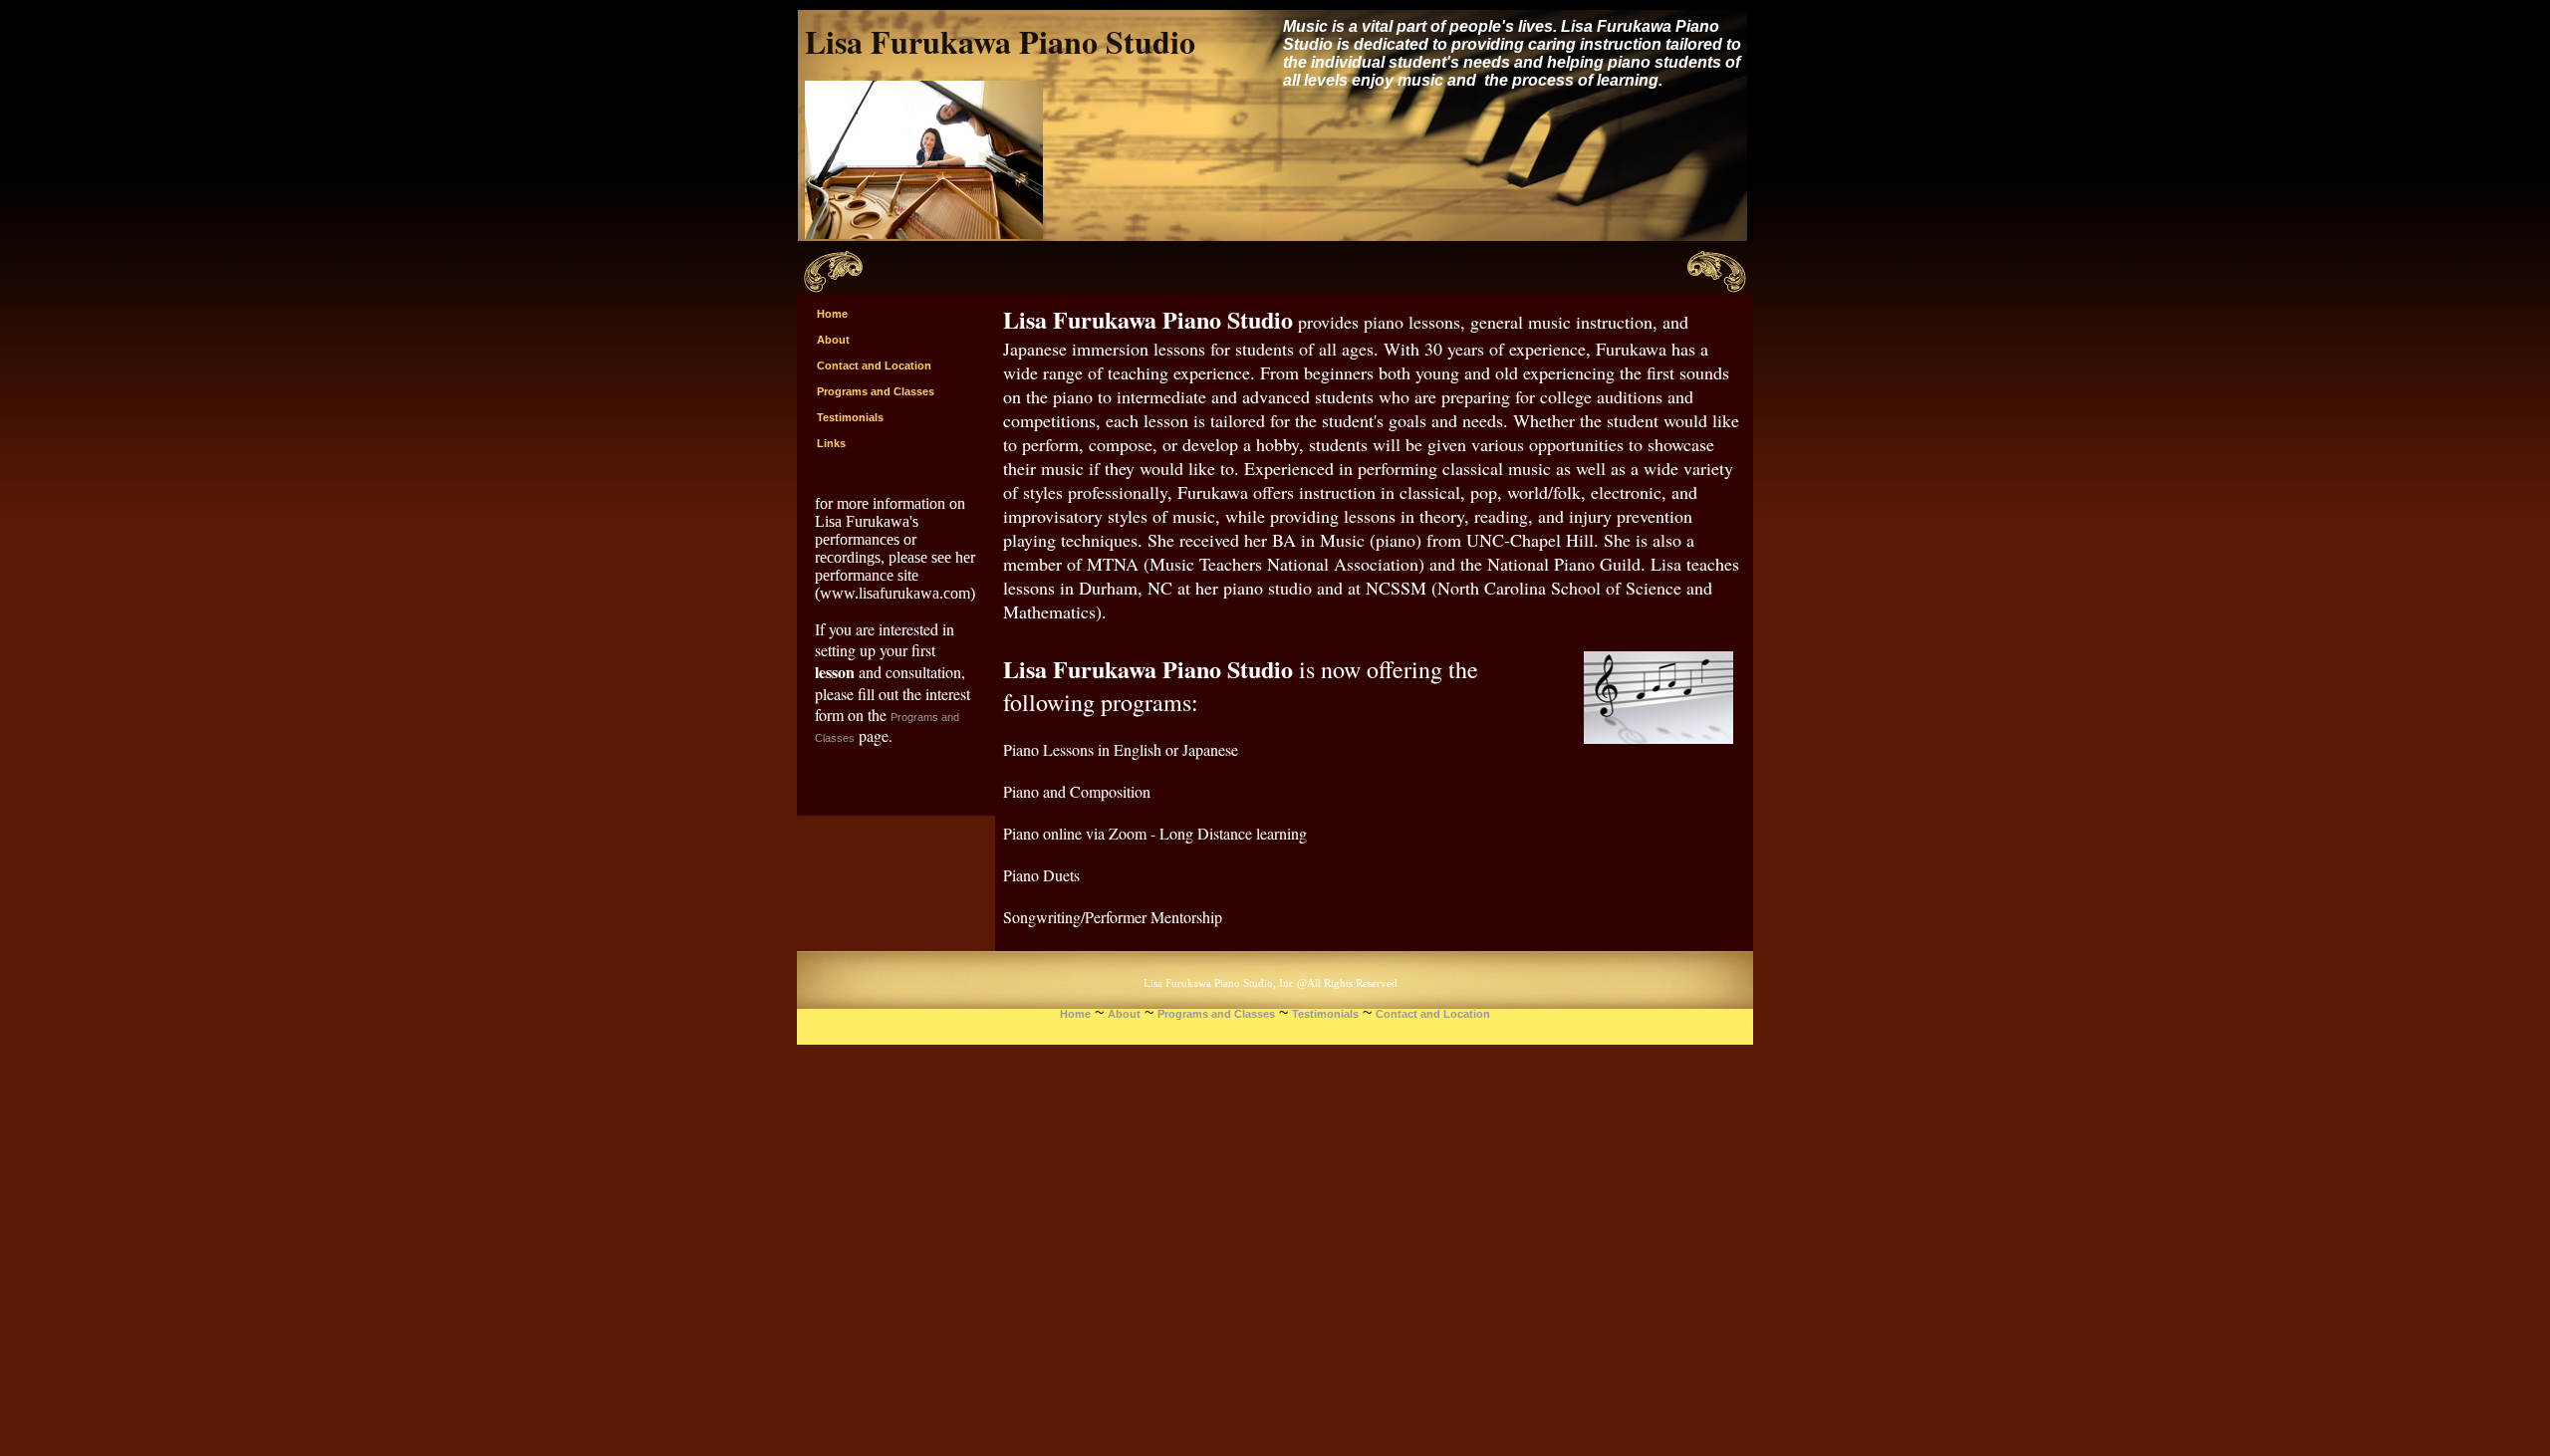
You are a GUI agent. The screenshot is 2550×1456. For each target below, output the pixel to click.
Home (1075, 1014)
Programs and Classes (1216, 1014)
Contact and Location (1433, 1014)
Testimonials (1325, 1014)
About (1124, 1014)
